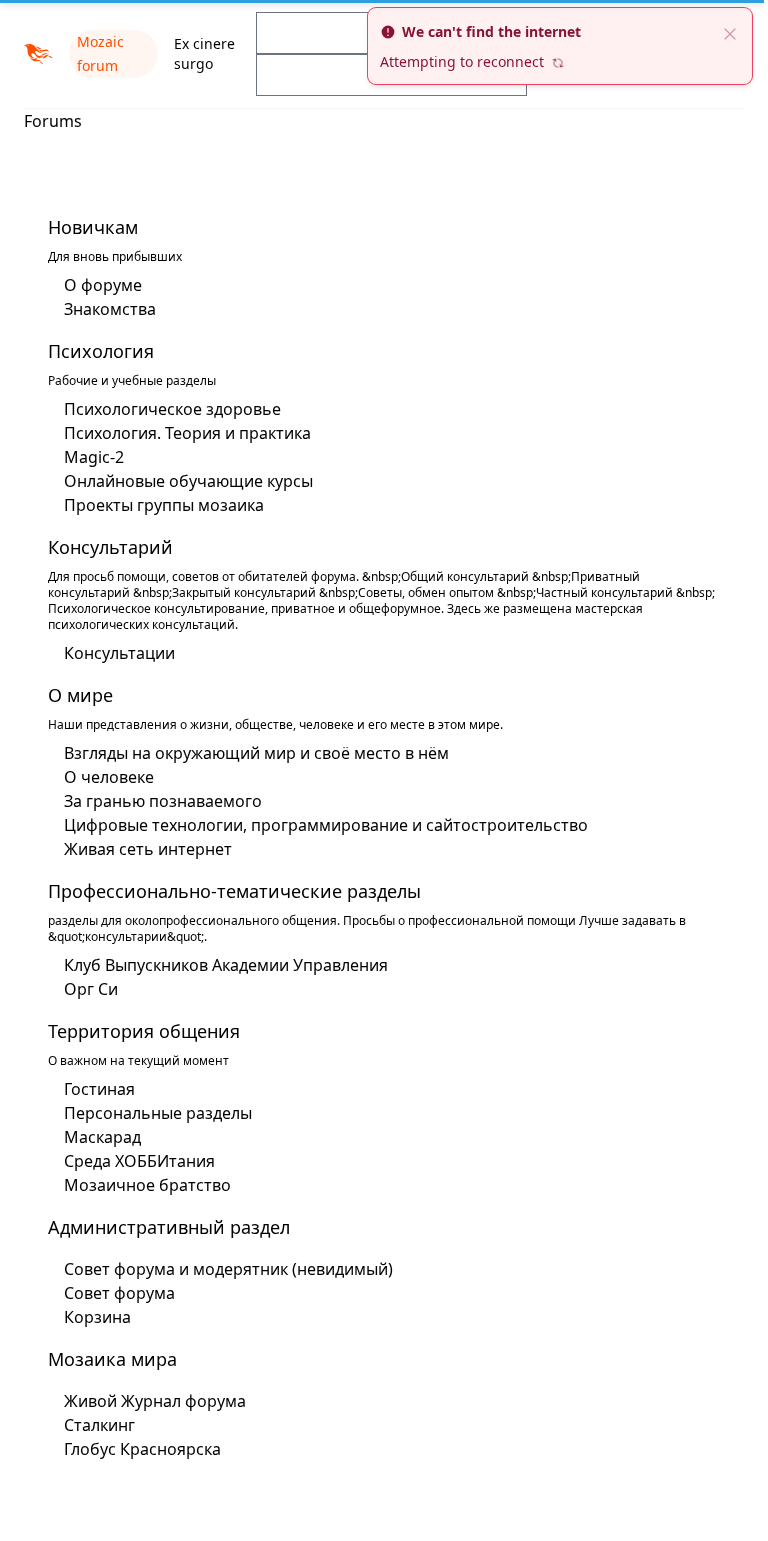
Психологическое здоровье (165, 409)
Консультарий (103, 547)
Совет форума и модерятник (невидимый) (221, 1269)
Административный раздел (162, 1227)
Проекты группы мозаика (157, 505)
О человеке (102, 777)
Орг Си (84, 989)
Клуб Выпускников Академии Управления (219, 965)
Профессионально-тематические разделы (227, 891)
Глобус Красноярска (135, 1449)
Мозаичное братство (140, 1185)
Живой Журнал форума (148, 1401)
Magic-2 (87, 457)
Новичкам (86, 227)
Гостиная (92, 1089)
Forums (53, 121)
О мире (73, 695)
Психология (94, 351)
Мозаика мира (105, 1359)
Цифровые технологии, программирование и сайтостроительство (319, 825)
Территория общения (137, 1031)
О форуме (96, 285)
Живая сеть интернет (141, 849)
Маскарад (95, 1137)
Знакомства (103, 309)
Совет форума (112, 1293)
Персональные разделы (151, 1113)
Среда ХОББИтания (132, 1161)
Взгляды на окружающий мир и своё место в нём (249, 753)
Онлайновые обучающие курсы (181, 481)
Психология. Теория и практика (180, 433)
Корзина (90, 1317)
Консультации (112, 653)
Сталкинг (92, 1425)
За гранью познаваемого (156, 801)
